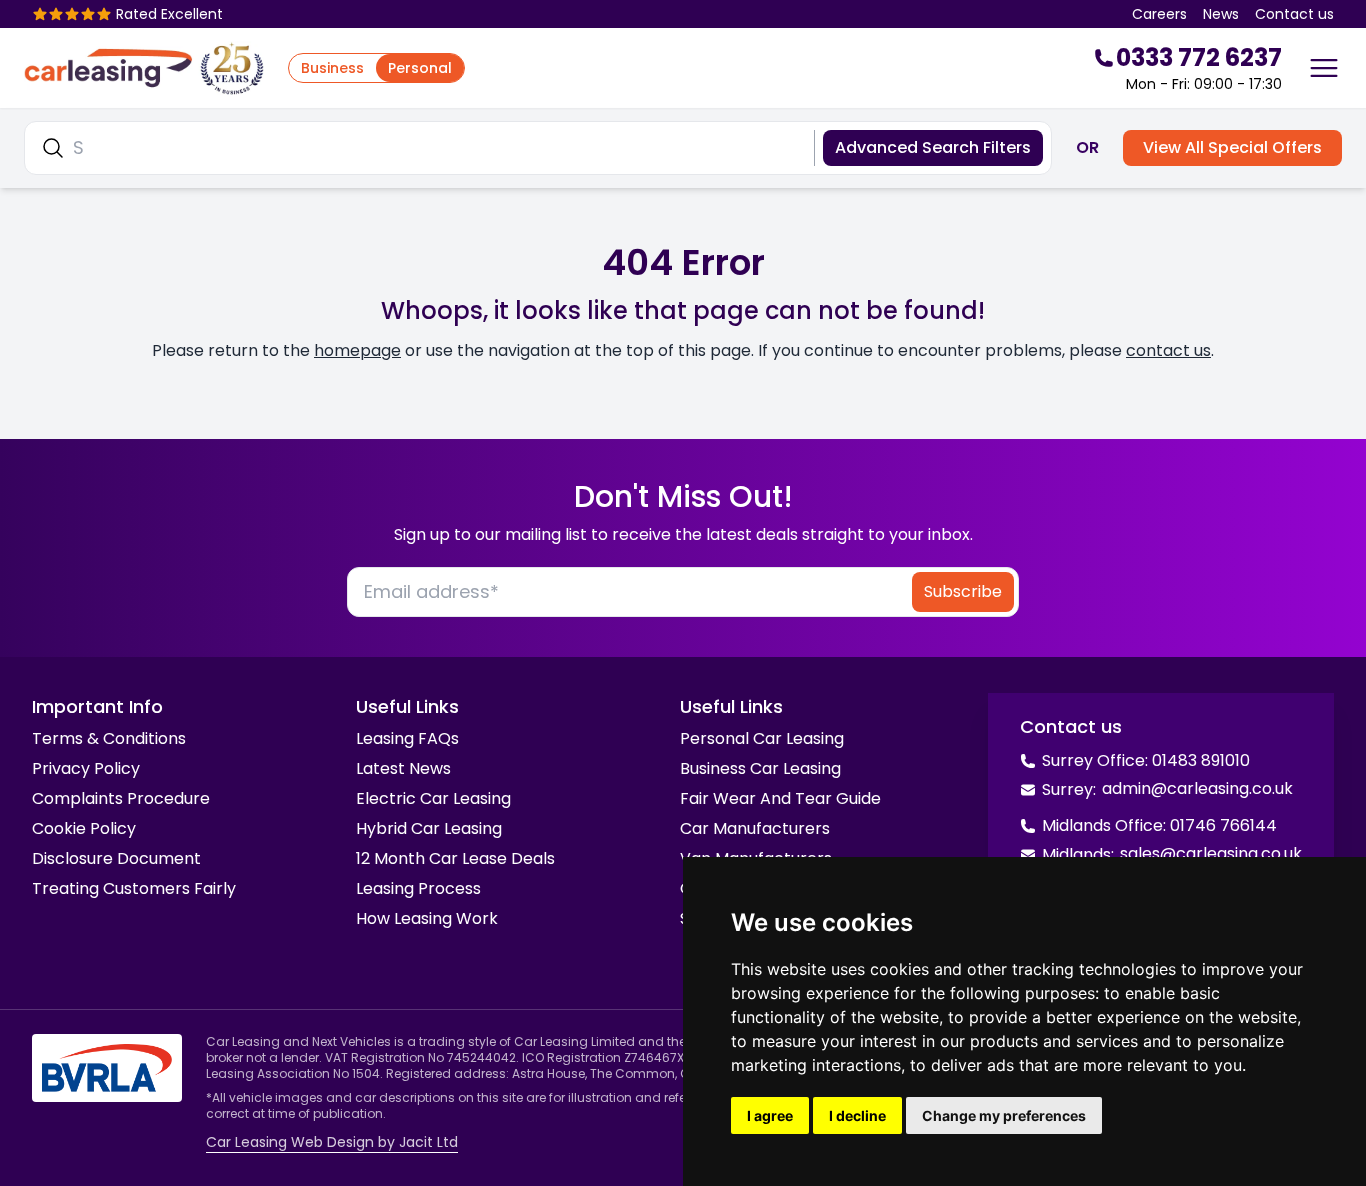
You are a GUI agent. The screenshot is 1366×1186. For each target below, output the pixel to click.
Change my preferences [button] (1004, 1115)
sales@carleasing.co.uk (1211, 853)
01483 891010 (1201, 760)
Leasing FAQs (407, 738)
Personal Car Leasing (762, 738)
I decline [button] (857, 1115)
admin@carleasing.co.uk (1197, 788)
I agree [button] (770, 1115)
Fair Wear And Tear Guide (780, 798)
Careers (1159, 14)
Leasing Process (418, 888)
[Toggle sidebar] (1324, 68)
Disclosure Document (116, 858)
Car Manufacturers (755, 828)
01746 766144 (1223, 825)
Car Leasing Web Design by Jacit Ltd (332, 1142)
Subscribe (963, 591)
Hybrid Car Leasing (429, 828)
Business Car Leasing (760, 768)
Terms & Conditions (109, 738)
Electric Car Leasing (433, 798)
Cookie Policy (84, 828)
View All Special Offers (1232, 147)
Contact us (1294, 14)
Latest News (403, 768)
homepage (357, 350)
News (1221, 14)
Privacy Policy (86, 768)
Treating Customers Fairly (134, 888)
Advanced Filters (933, 147)
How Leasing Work (427, 918)
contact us (1168, 350)
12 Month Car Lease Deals (455, 858)
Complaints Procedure (121, 798)
